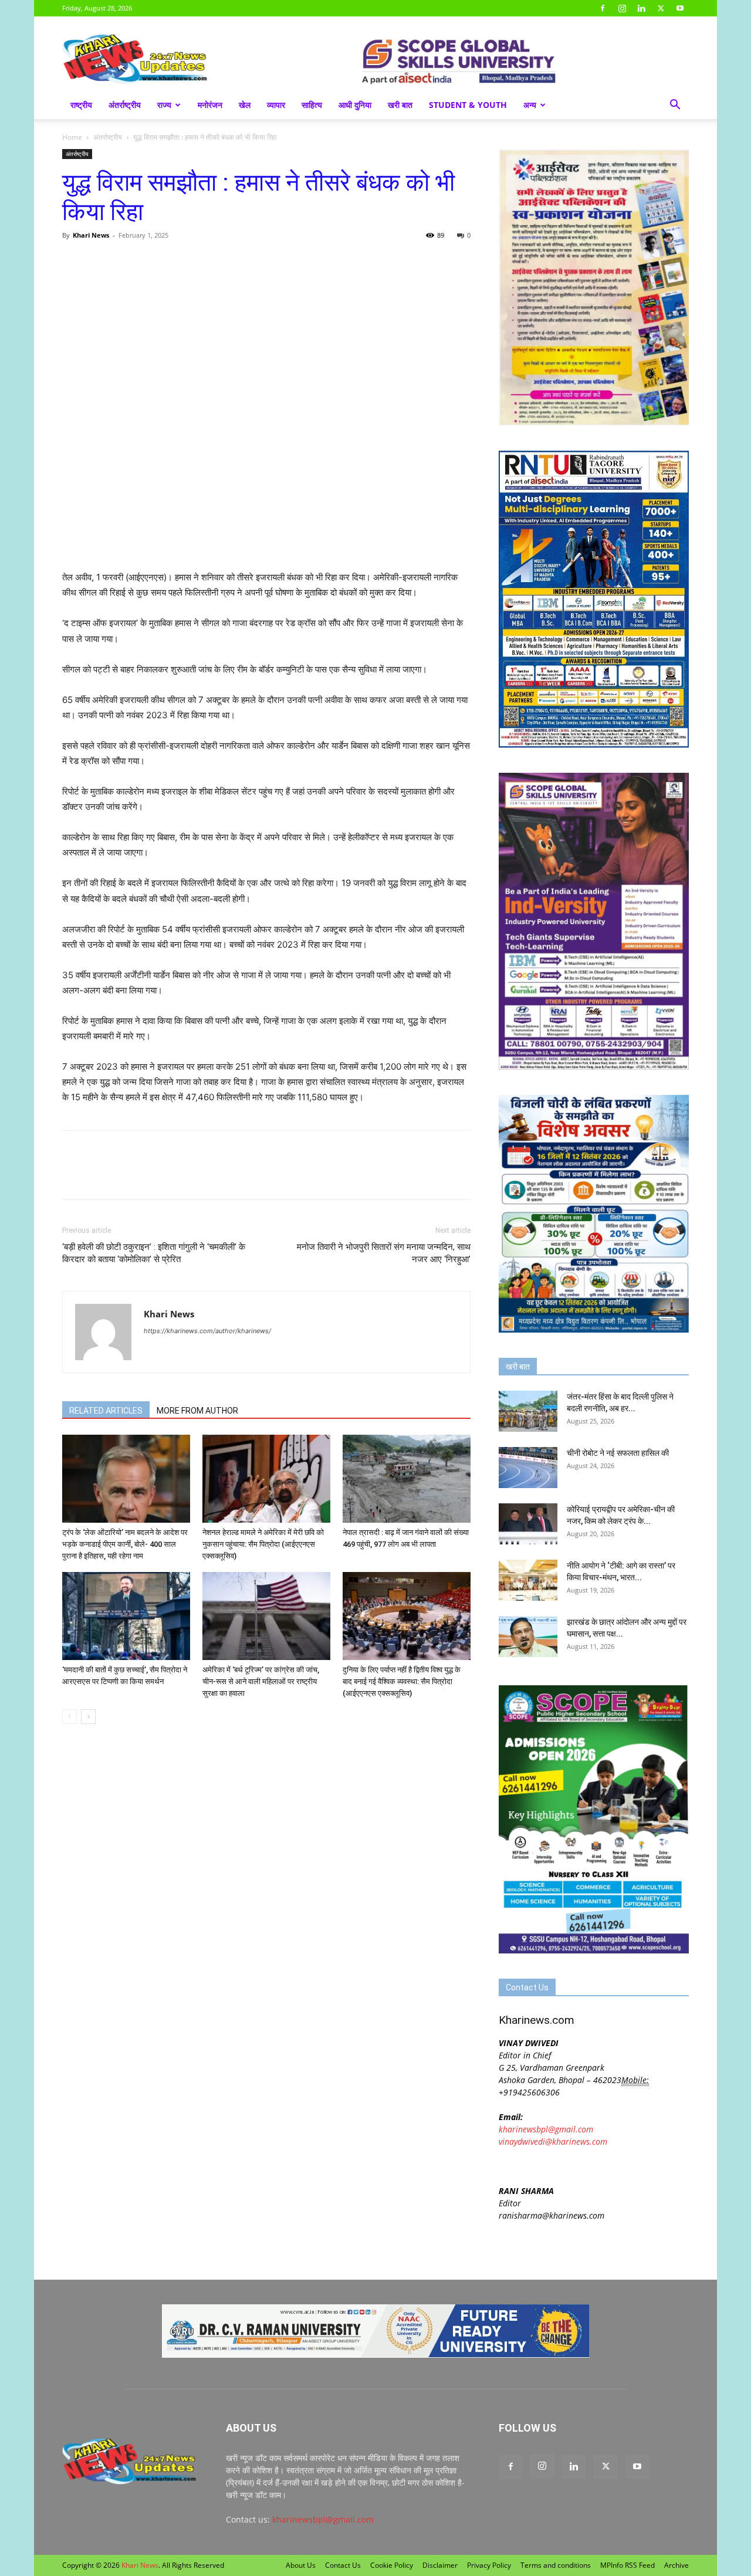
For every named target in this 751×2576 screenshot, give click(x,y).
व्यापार (276, 105)
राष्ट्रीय (81, 105)
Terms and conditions (556, 2565)
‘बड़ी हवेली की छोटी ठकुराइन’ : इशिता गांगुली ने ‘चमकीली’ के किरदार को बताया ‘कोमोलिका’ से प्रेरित (154, 1253)
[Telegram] (155, 262)
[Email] (182, 262)
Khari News (91, 235)
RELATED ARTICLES (106, 1411)
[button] (675, 106)
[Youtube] (680, 8)
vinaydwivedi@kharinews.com (553, 2141)
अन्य (530, 105)
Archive (676, 2565)
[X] (661, 8)
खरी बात (400, 105)
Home (72, 137)
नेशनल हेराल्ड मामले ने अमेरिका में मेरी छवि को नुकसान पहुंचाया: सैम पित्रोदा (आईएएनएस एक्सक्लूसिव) (263, 1544)
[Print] (209, 262)
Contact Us (343, 2565)
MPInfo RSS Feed (627, 2565)
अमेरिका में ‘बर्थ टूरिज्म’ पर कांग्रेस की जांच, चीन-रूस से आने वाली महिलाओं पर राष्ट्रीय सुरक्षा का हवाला (261, 1681)
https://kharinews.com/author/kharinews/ (207, 1331)
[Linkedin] (641, 8)
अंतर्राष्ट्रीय (125, 105)
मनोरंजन (210, 105)
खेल (245, 105)
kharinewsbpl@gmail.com (546, 2129)
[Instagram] (622, 8)
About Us (301, 2565)
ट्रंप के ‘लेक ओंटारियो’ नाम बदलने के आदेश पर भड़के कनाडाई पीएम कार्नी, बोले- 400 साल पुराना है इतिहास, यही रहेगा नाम (125, 1544)
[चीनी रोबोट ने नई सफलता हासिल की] (528, 1468)
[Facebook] (603, 8)
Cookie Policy (392, 2565)
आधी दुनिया (355, 105)
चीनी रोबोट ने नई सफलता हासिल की (618, 1453)
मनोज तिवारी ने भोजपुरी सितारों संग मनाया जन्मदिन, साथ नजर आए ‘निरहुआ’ (384, 1253)
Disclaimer (440, 2565)
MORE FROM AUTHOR (197, 1411)
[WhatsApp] (128, 262)
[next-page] (88, 1717)
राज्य (164, 105)
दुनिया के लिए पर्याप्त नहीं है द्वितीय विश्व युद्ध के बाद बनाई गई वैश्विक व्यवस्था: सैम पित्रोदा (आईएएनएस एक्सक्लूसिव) (402, 1681)
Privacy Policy (489, 2565)
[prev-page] (70, 1717)
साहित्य (312, 105)
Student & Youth (468, 105)
